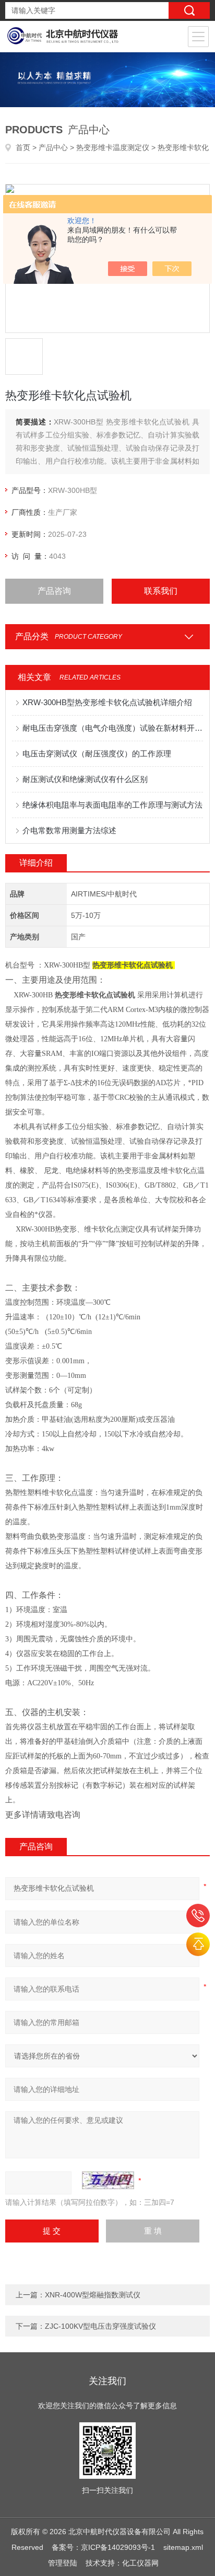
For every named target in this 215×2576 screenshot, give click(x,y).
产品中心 (53, 147)
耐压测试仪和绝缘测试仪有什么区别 (85, 779)
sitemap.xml (183, 2547)
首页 (23, 147)
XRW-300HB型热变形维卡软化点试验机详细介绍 (107, 702)
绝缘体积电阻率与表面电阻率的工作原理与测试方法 (112, 805)
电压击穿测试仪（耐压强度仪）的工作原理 (97, 754)
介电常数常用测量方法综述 (69, 830)
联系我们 (161, 591)
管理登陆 (63, 2563)
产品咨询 (54, 591)
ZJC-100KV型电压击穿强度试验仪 (100, 2326)
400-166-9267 (198, 1916)
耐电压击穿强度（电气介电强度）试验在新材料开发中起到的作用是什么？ (112, 728)
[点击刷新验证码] (108, 2180)
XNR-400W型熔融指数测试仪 (93, 2295)
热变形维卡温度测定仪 (113, 147)
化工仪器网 (140, 2563)
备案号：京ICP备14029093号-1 (103, 2547)
